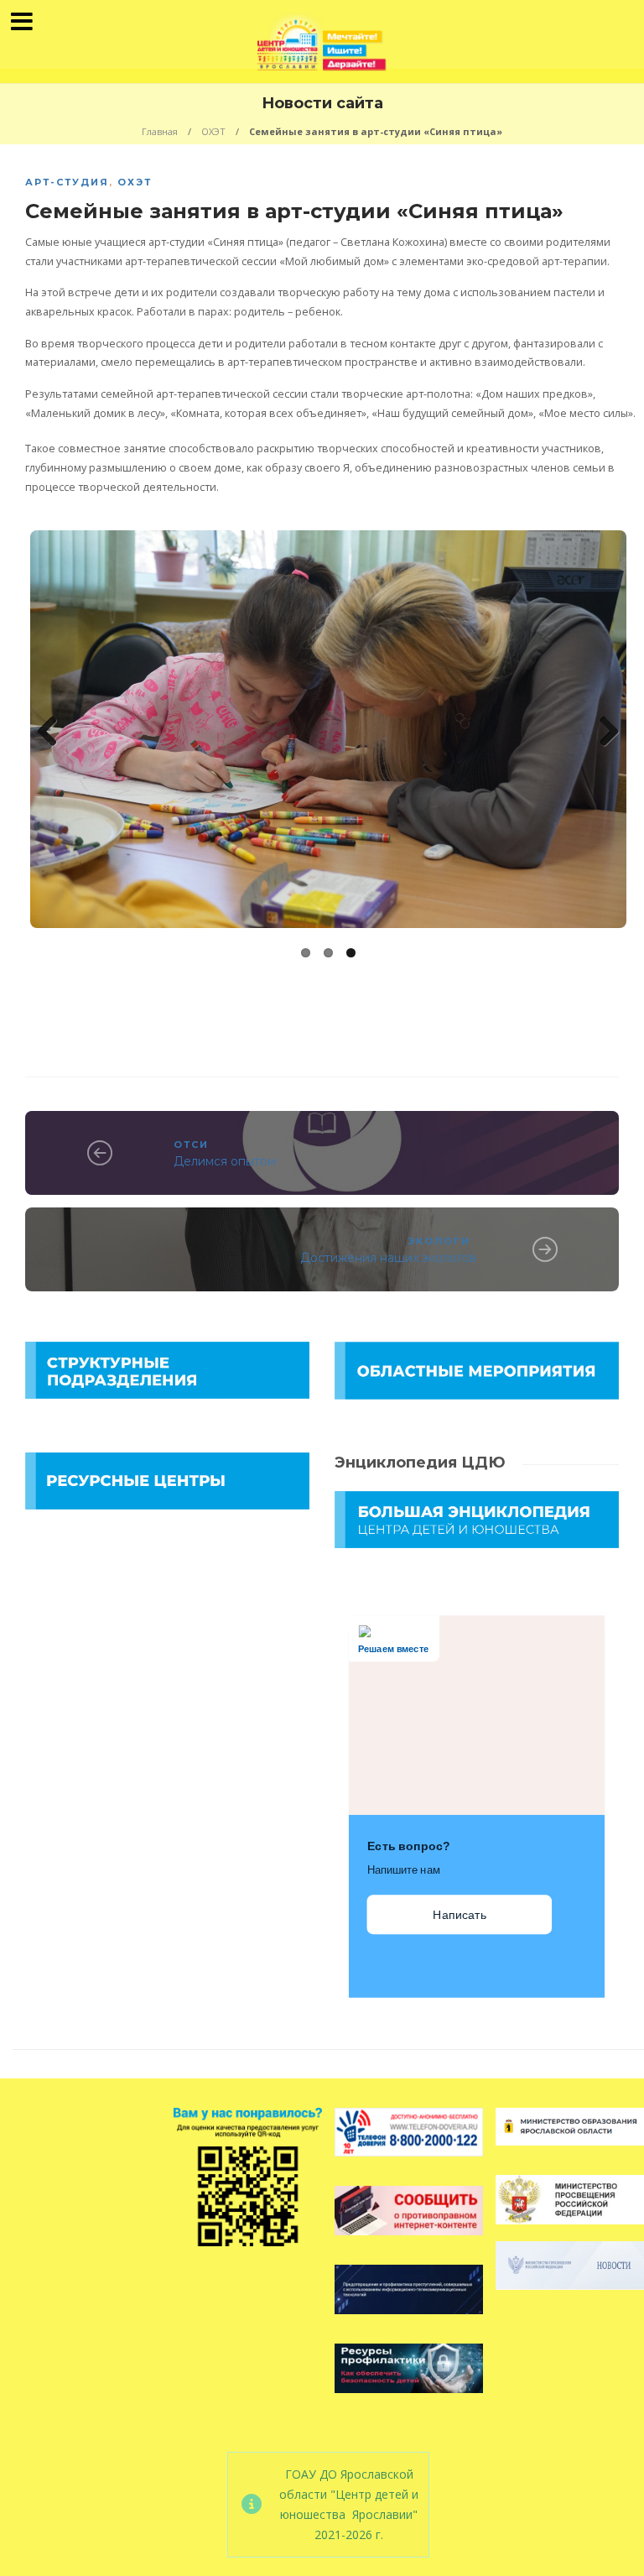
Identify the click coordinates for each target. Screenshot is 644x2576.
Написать (460, 1915)
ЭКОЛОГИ (439, 1241)
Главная (160, 131)
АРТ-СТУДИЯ (67, 182)
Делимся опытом (225, 1161)
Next (608, 749)
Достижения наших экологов (388, 1258)
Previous (53, 749)
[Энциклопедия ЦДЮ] (477, 1518)
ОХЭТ (213, 131)
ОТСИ (191, 1145)
